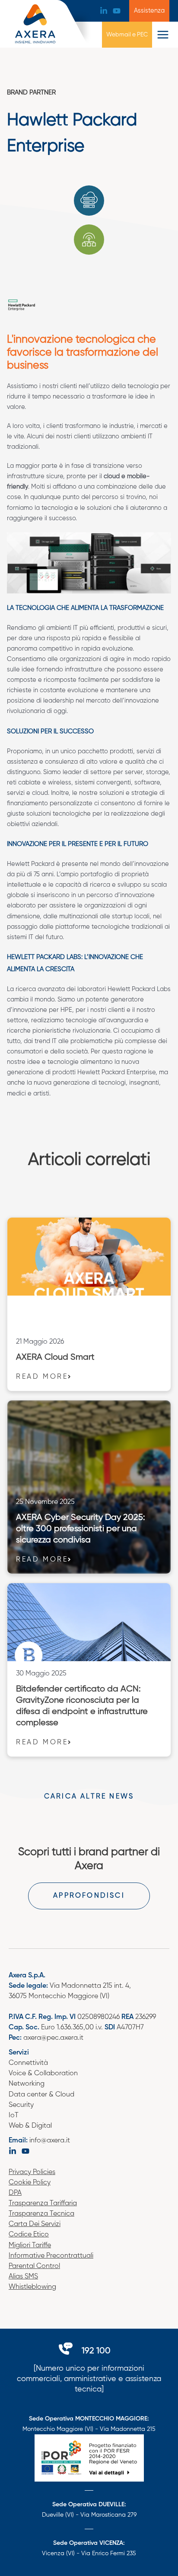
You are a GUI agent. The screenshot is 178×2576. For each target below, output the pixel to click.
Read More (42, 1377)
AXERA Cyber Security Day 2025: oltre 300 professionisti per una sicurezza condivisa (81, 1529)
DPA (15, 2193)
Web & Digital (30, 2126)
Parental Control (34, 2266)
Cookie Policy (30, 2183)
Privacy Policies (32, 2172)
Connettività (28, 2063)
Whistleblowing (32, 2287)
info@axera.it (50, 2141)
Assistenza (149, 11)
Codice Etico (29, 2235)
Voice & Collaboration (43, 2074)
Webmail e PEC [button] (127, 35)
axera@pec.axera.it (53, 2038)
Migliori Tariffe (30, 2245)
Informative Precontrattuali (51, 2256)
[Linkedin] (104, 11)
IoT (14, 2116)
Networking (27, 2084)
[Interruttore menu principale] (163, 35)
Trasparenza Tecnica (41, 2214)
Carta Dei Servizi (35, 2224)
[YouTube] (117, 11)
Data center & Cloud (41, 2095)
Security (21, 2105)
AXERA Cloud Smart (55, 1357)
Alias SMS (23, 2277)
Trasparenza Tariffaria (43, 2203)
